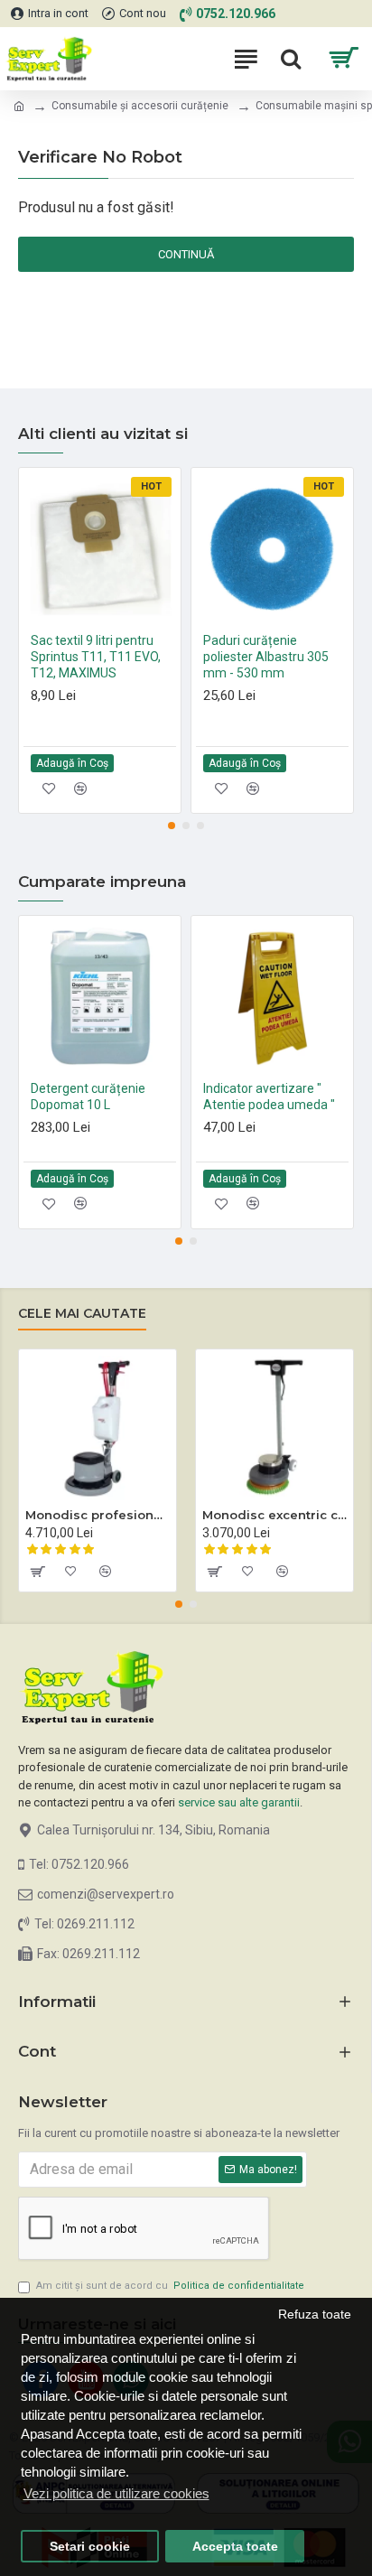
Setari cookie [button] (90, 2547)
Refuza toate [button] (315, 2315)
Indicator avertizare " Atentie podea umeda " (269, 1097)
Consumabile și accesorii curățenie (140, 106)
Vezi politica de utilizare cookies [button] (116, 2493)
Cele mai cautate (82, 1314)
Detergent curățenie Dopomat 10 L (88, 1097)
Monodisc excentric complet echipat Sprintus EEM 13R (274, 1515)
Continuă (186, 254)
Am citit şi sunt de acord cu (170, 2286)
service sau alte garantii (239, 1802)
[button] (172, 826)
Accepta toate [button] (235, 2547)
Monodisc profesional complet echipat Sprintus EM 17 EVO (98, 1515)
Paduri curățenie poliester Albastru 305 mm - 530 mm (266, 657)
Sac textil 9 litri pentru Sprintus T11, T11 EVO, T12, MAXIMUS (96, 657)
